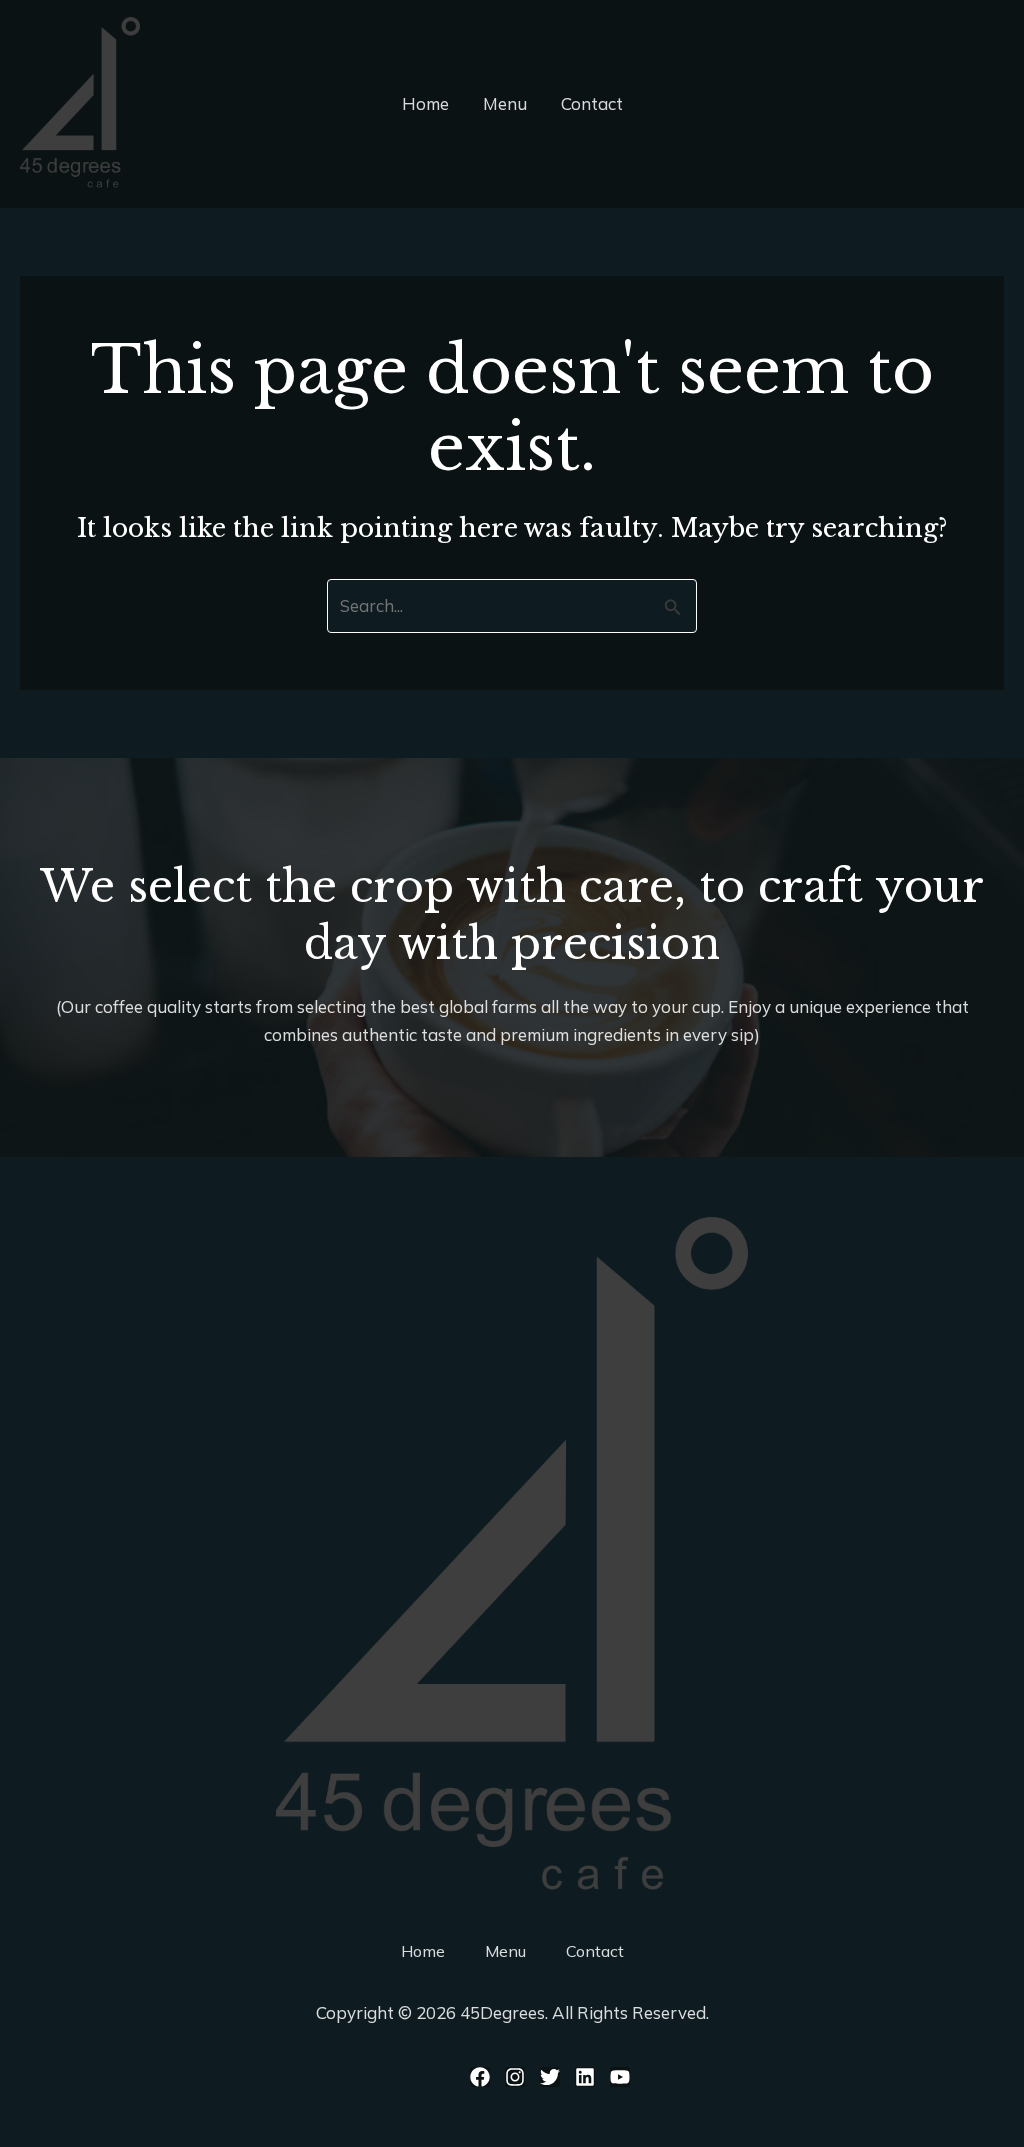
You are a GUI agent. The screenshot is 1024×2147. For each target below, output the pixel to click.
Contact (592, 103)
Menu (505, 103)
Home (425, 103)
